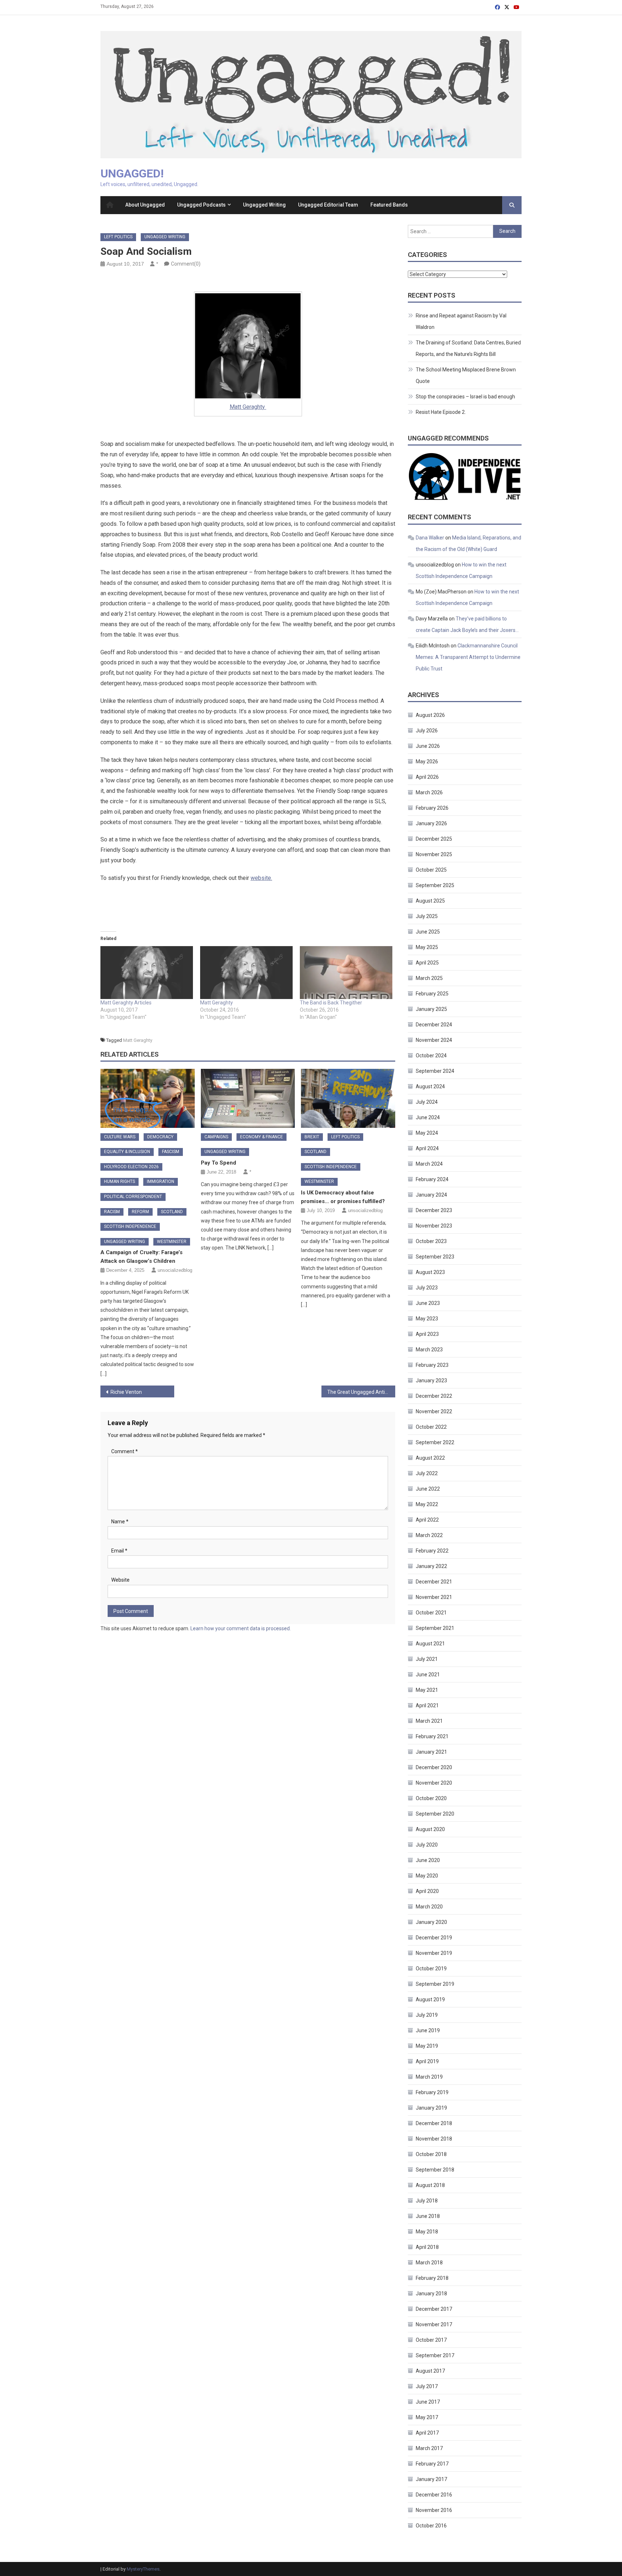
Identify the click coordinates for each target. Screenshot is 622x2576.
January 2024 (431, 1195)
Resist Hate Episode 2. (441, 412)
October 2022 (431, 1427)
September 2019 (435, 1984)
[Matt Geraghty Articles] (147, 973)
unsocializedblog (175, 1270)
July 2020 (427, 1845)
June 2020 (428, 1860)
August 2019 (430, 1999)
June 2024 (428, 1117)
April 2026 (427, 777)
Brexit (312, 1137)
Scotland (172, 1212)
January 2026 (431, 823)
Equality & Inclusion (127, 1152)
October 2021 (431, 1613)
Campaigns (216, 1137)
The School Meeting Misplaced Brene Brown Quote (466, 375)
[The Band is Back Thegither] (346, 973)
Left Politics (118, 237)
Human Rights (120, 1181)
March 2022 (429, 1535)
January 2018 (431, 2293)
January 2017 (431, 2479)
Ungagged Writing (264, 205)
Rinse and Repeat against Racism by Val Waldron (461, 321)
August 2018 (430, 2185)
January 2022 (431, 1566)
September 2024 (435, 1071)
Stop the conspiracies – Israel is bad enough (465, 397)
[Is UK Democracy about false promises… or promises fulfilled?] (348, 1098)
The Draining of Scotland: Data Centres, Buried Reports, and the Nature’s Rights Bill (468, 348)
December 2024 (434, 1025)
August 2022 (430, 1458)
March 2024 (429, 1164)
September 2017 (435, 2355)
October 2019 (431, 1969)
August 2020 (430, 1829)
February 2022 (432, 1551)
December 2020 (434, 1767)
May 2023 (427, 1319)
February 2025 (432, 994)
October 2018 (431, 2154)
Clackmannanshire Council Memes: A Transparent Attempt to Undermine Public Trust (468, 657)
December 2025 (434, 839)
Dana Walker (430, 538)
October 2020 (431, 1798)
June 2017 (428, 2402)
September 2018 (435, 2170)
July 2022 (427, 1473)
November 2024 (434, 1040)
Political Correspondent (133, 1197)
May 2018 (427, 2232)
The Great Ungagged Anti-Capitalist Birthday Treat (361, 1392)
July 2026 (427, 731)
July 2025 (427, 916)
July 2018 (427, 2201)
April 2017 (427, 2433)
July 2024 (427, 1102)
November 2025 (434, 854)
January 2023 (431, 1380)
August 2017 (430, 2371)
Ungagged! (132, 173)
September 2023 (435, 1257)
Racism (112, 1212)
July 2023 (427, 1288)
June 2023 (428, 1303)
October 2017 (431, 2340)
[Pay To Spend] (248, 1098)
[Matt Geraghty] (246, 973)
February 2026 (432, 808)
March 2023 (429, 1350)
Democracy (160, 1137)
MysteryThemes (143, 2569)
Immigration (161, 1181)
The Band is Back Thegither (331, 1003)
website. (261, 878)
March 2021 (429, 1721)
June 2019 (428, 2030)
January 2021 (431, 1752)
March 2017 (429, 2448)
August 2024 (430, 1086)
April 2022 (427, 1520)
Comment (125, 1451)
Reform (140, 1212)
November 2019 (434, 1953)
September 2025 (435, 885)
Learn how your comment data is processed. (241, 1628)
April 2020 (427, 1891)
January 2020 (431, 1922)
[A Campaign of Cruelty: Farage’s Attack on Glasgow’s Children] (148, 1098)
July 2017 (427, 2386)
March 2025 (429, 978)
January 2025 (431, 1009)
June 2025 (428, 932)
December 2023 (434, 1210)
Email (119, 1551)
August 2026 (430, 715)
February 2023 (432, 1365)
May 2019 (427, 2046)
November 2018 (434, 2139)
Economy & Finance (262, 1137)
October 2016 (431, 2526)
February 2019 (432, 2092)
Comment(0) (186, 264)
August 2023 (430, 1272)
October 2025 (431, 870)
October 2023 (431, 1241)
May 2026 (427, 761)
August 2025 (430, 901)
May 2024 (427, 1133)
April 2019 (427, 2061)
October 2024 (431, 1056)
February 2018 (432, 2278)
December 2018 (434, 2123)
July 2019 (427, 2015)
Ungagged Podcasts (201, 205)
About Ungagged (145, 205)
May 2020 (427, 1876)
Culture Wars (120, 1137)
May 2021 (427, 1690)
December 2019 (434, 1938)
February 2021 (432, 1736)
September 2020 (435, 1814)
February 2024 (432, 1179)
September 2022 (435, 1442)
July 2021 (427, 1659)
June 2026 (428, 746)
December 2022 (434, 1396)
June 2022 (428, 1489)
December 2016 (434, 2495)
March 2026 (429, 792)
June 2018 (428, 2216)
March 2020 (429, 1907)
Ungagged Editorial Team (328, 205)
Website (120, 1580)
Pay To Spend (218, 1163)
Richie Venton (126, 1392)
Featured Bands (389, 205)
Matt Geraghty (248, 407)
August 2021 (430, 1644)
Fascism (171, 1152)
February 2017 (432, 2464)
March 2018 (429, 2263)
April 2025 (427, 963)
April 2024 (427, 1148)
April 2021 (427, 1705)
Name (120, 1522)
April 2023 (427, 1334)
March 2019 (429, 2077)
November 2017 (434, 2324)
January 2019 (431, 2108)
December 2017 (434, 2309)
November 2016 (434, 2510)
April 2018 (427, 2247)
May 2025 (427, 947)
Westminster (172, 1242)
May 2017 (427, 2417)
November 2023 (434, 1226)
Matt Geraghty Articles (126, 1003)
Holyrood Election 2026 (131, 1167)
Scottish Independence (130, 1226)
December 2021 (434, 1582)
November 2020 (434, 1783)
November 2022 (434, 1411)
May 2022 (427, 1504)
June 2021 (428, 1675)
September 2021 (435, 1628)
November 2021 (434, 1597)
